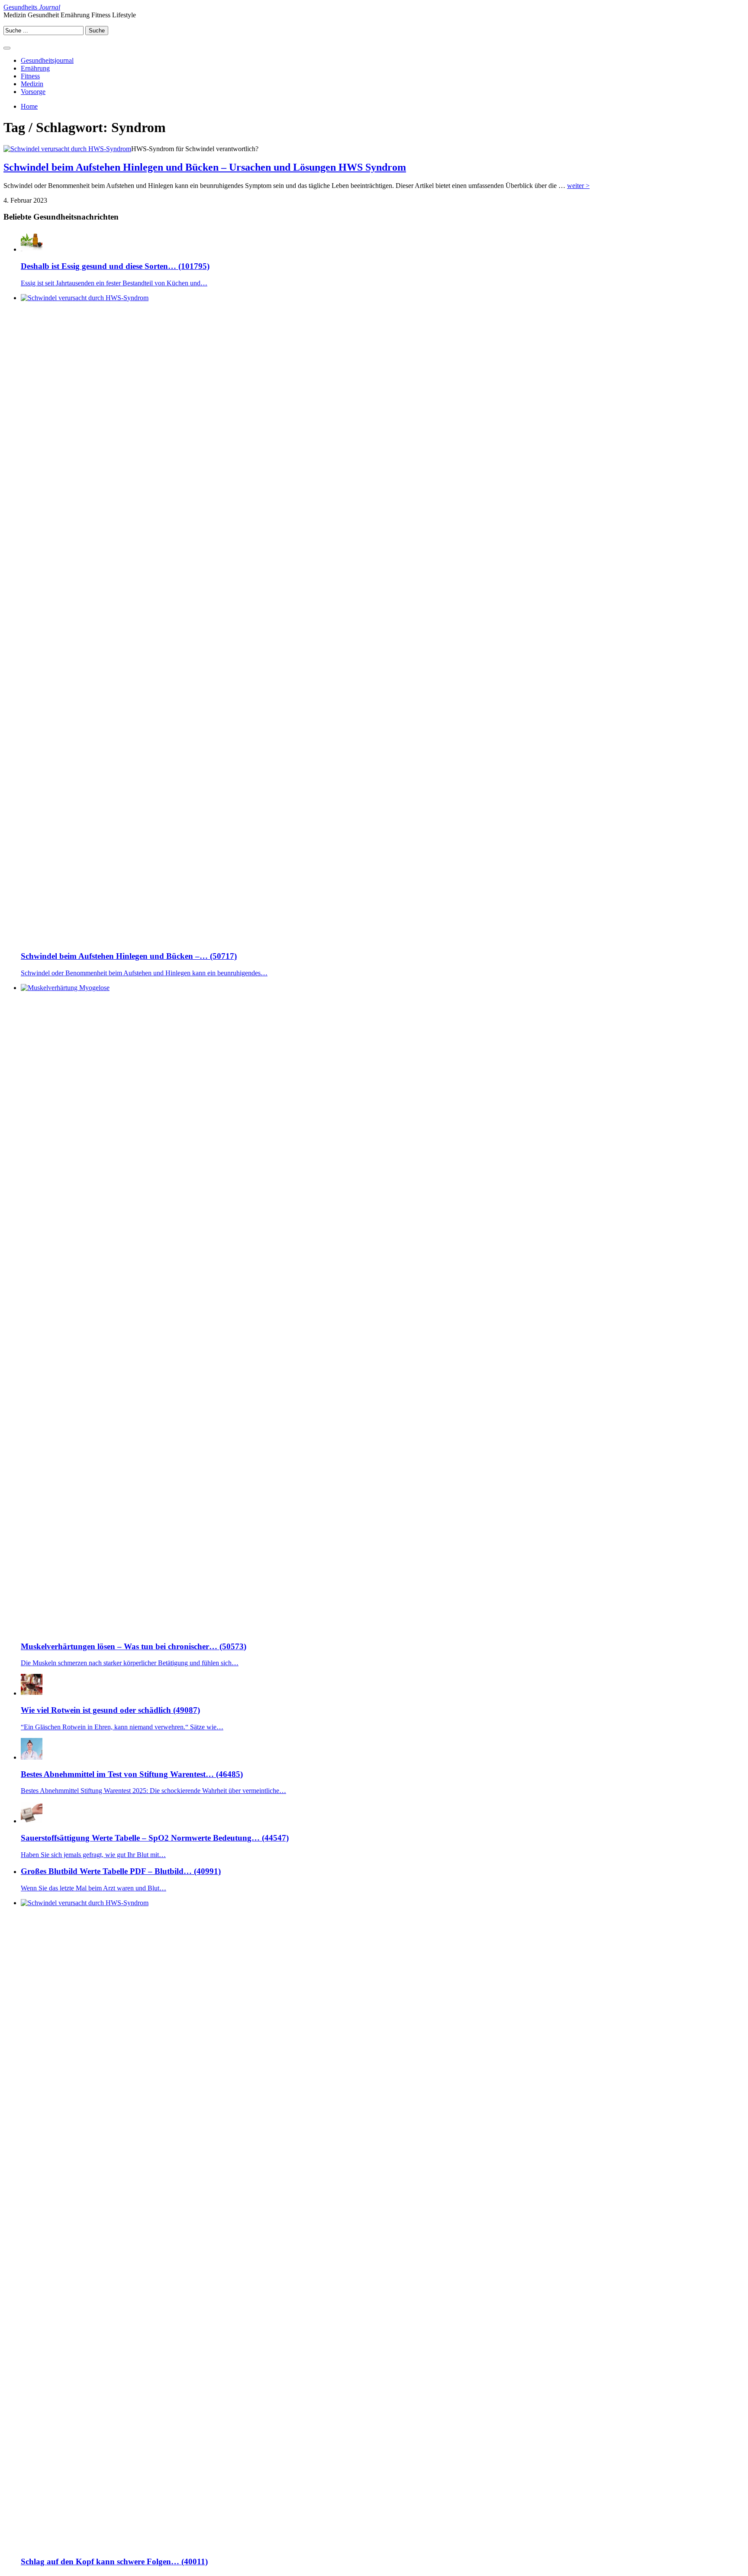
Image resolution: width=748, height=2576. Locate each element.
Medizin (32, 84)
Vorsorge (33, 92)
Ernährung (35, 68)
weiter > (578, 186)
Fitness (30, 76)
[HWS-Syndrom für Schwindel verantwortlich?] (67, 149)
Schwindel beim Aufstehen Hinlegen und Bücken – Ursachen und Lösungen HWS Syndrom (205, 167)
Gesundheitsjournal (47, 60)
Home (29, 106)
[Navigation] (7, 48)
